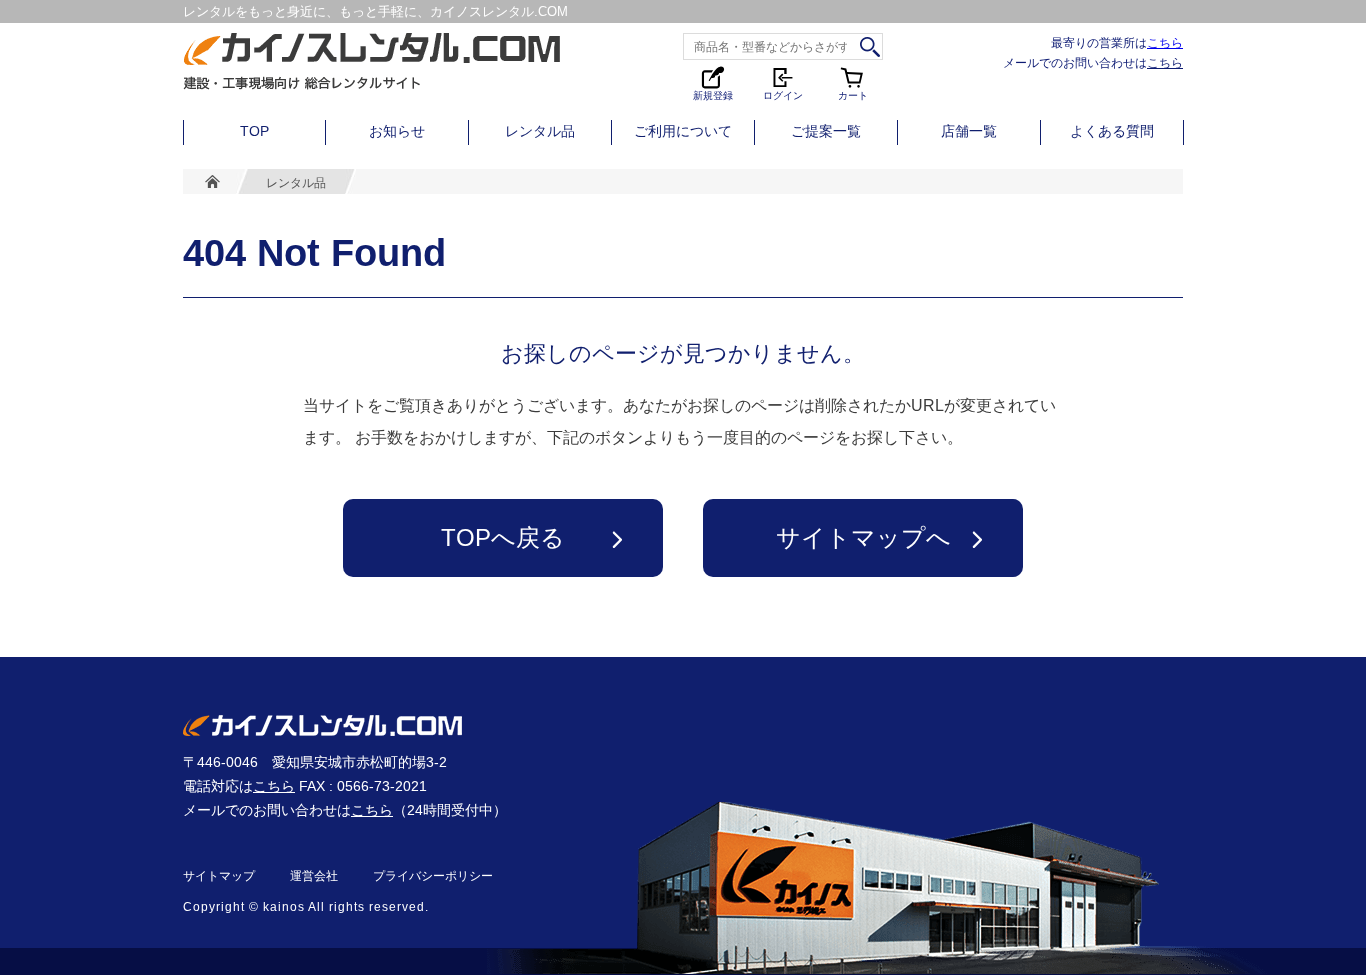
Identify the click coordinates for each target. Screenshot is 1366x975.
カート (854, 82)
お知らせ (397, 131)
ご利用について (683, 131)
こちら (1165, 42)
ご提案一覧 (826, 131)
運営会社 (314, 876)
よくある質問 (1112, 131)
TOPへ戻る (503, 537)
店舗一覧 (969, 131)
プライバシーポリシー (433, 876)
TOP (254, 131)
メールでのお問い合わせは (1093, 62)
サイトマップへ (863, 537)
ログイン (783, 94)
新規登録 (713, 94)
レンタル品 (540, 131)
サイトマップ (219, 876)
